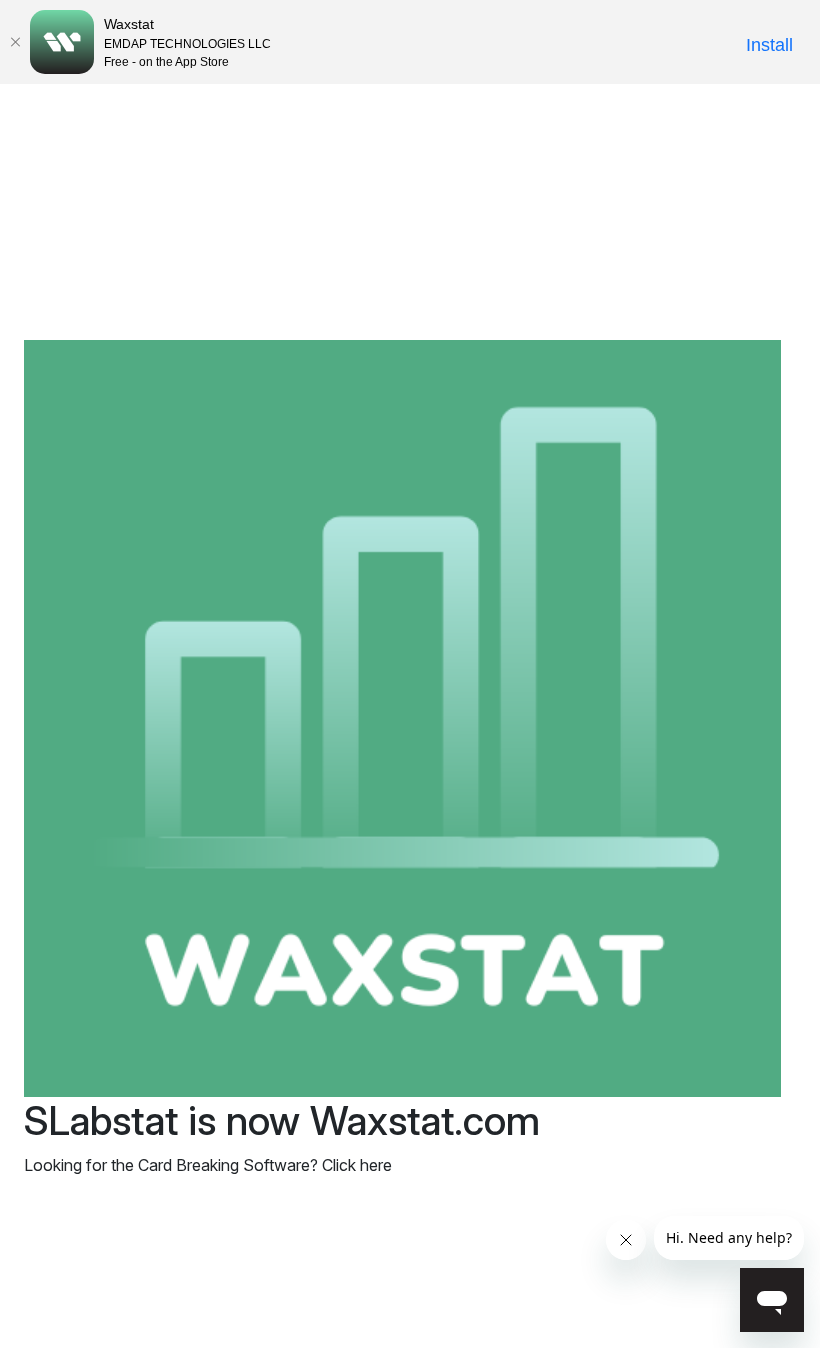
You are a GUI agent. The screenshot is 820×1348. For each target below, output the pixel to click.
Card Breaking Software (224, 1165)
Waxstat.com (425, 1120)
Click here (357, 1165)
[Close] (15, 42)
